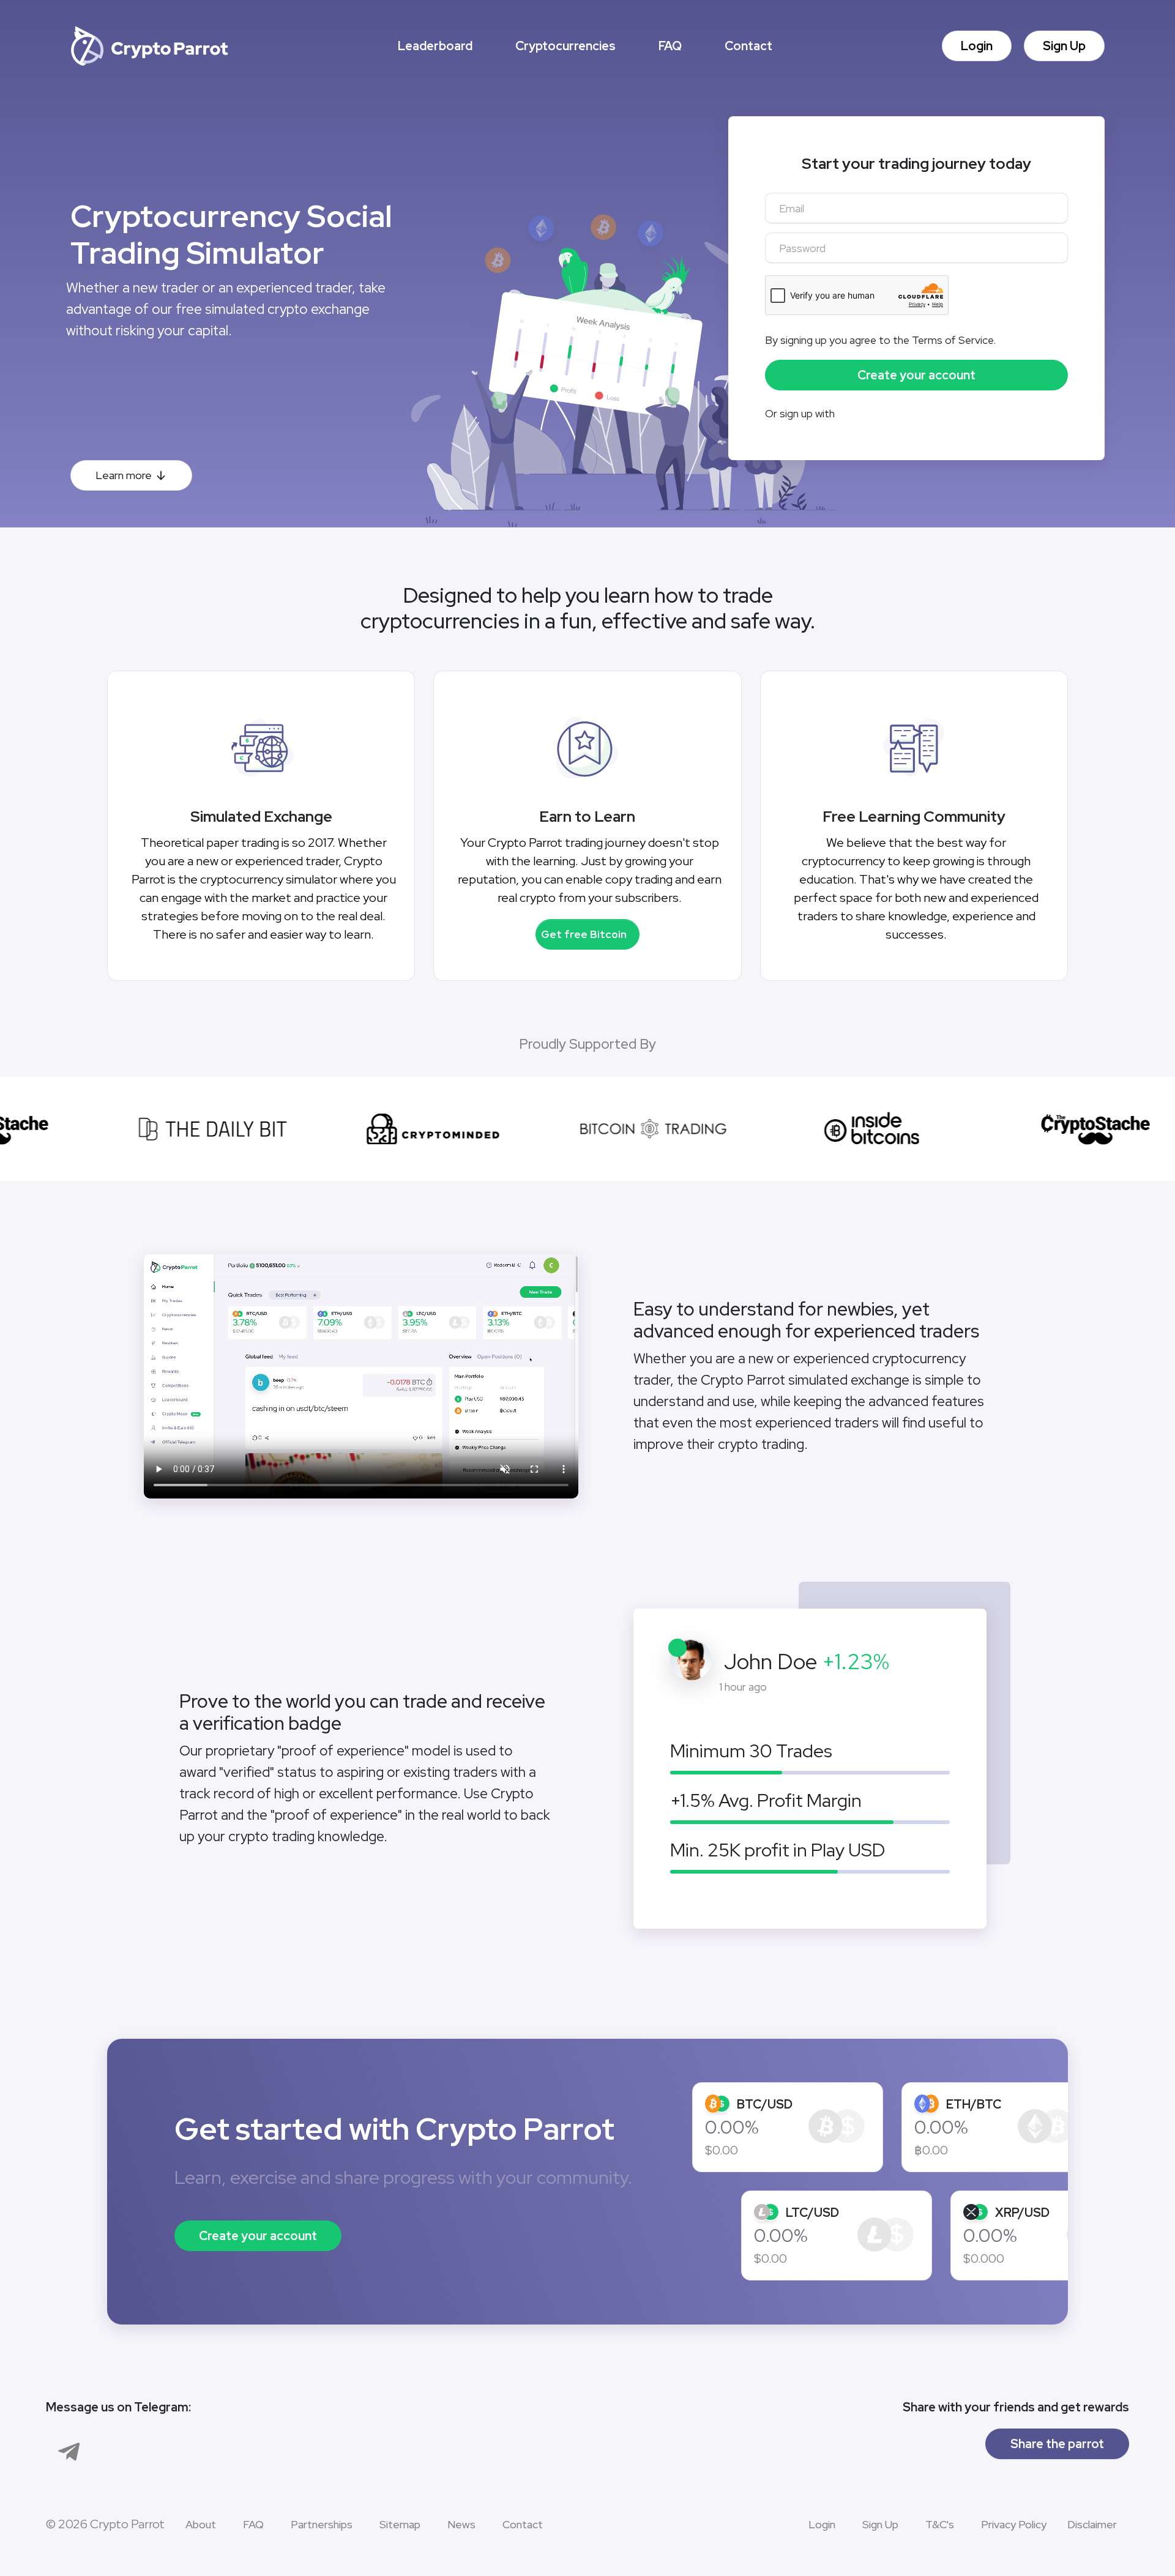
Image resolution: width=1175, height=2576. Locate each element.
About (201, 2524)
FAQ (670, 46)
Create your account (258, 2236)
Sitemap (400, 2524)
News (461, 2524)
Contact (748, 46)
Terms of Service (953, 340)
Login (977, 46)
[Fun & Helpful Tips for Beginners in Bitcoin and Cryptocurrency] (1068, 1129)
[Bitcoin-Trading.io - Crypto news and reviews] (627, 1129)
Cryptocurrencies (565, 46)
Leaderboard (435, 46)
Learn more (124, 475)
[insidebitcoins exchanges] (848, 1129)
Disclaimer (1092, 2524)
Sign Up (1064, 46)
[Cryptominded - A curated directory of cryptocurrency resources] (407, 1129)
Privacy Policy (1014, 2524)
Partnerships (322, 2524)
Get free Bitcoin (584, 934)
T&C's (940, 2524)
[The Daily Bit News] (187, 1129)
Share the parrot (1057, 2444)
